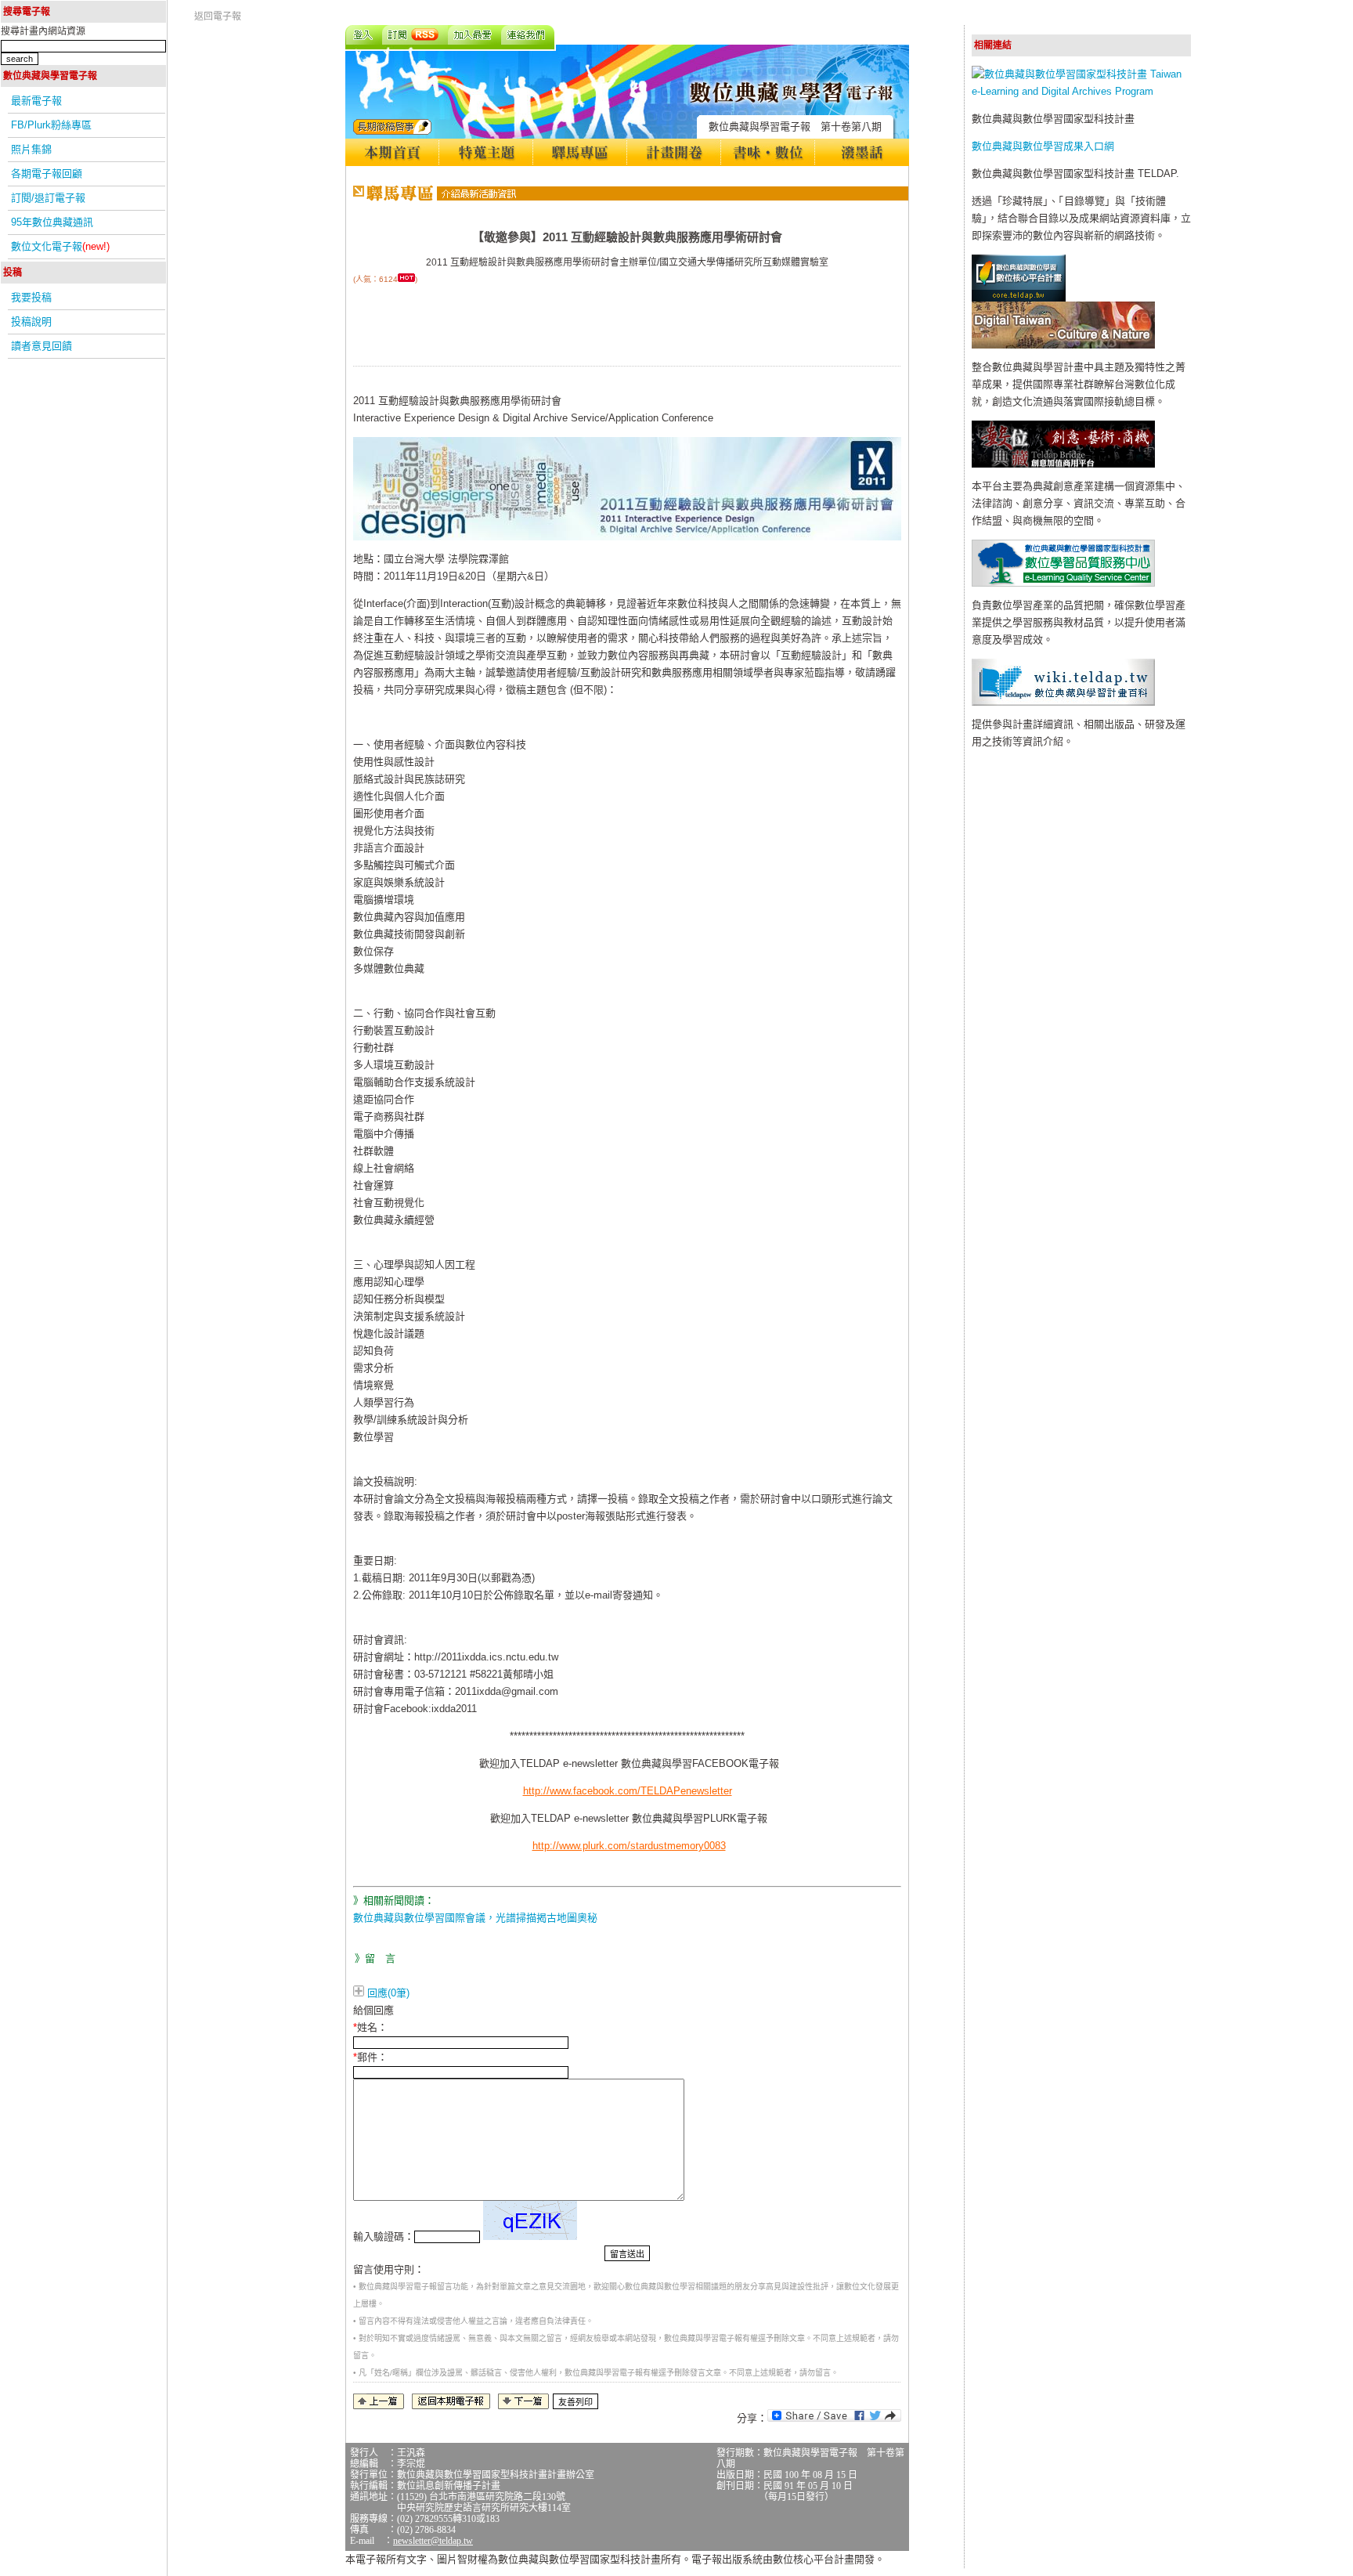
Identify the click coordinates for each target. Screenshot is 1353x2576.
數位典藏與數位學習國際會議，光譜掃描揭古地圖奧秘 (475, 1918)
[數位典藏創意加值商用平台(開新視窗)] (1063, 464)
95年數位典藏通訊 (52, 222)
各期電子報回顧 (47, 173)
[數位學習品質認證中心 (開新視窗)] (1063, 583)
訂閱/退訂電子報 (48, 198)
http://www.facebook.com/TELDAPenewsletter (628, 1791)
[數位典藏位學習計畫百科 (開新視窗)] (1063, 702)
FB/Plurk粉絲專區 (51, 125)
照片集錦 (31, 149)
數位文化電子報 (60, 246)
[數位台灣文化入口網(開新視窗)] (1063, 345)
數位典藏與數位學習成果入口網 (1043, 146)
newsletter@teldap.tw (433, 2541)
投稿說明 (31, 322)
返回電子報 (218, 16)
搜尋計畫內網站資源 (43, 31)
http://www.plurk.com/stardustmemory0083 (629, 1846)
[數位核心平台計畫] (1019, 298)
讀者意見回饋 (41, 346)
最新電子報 (36, 101)
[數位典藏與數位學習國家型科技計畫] (1081, 91)
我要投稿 (31, 297)
